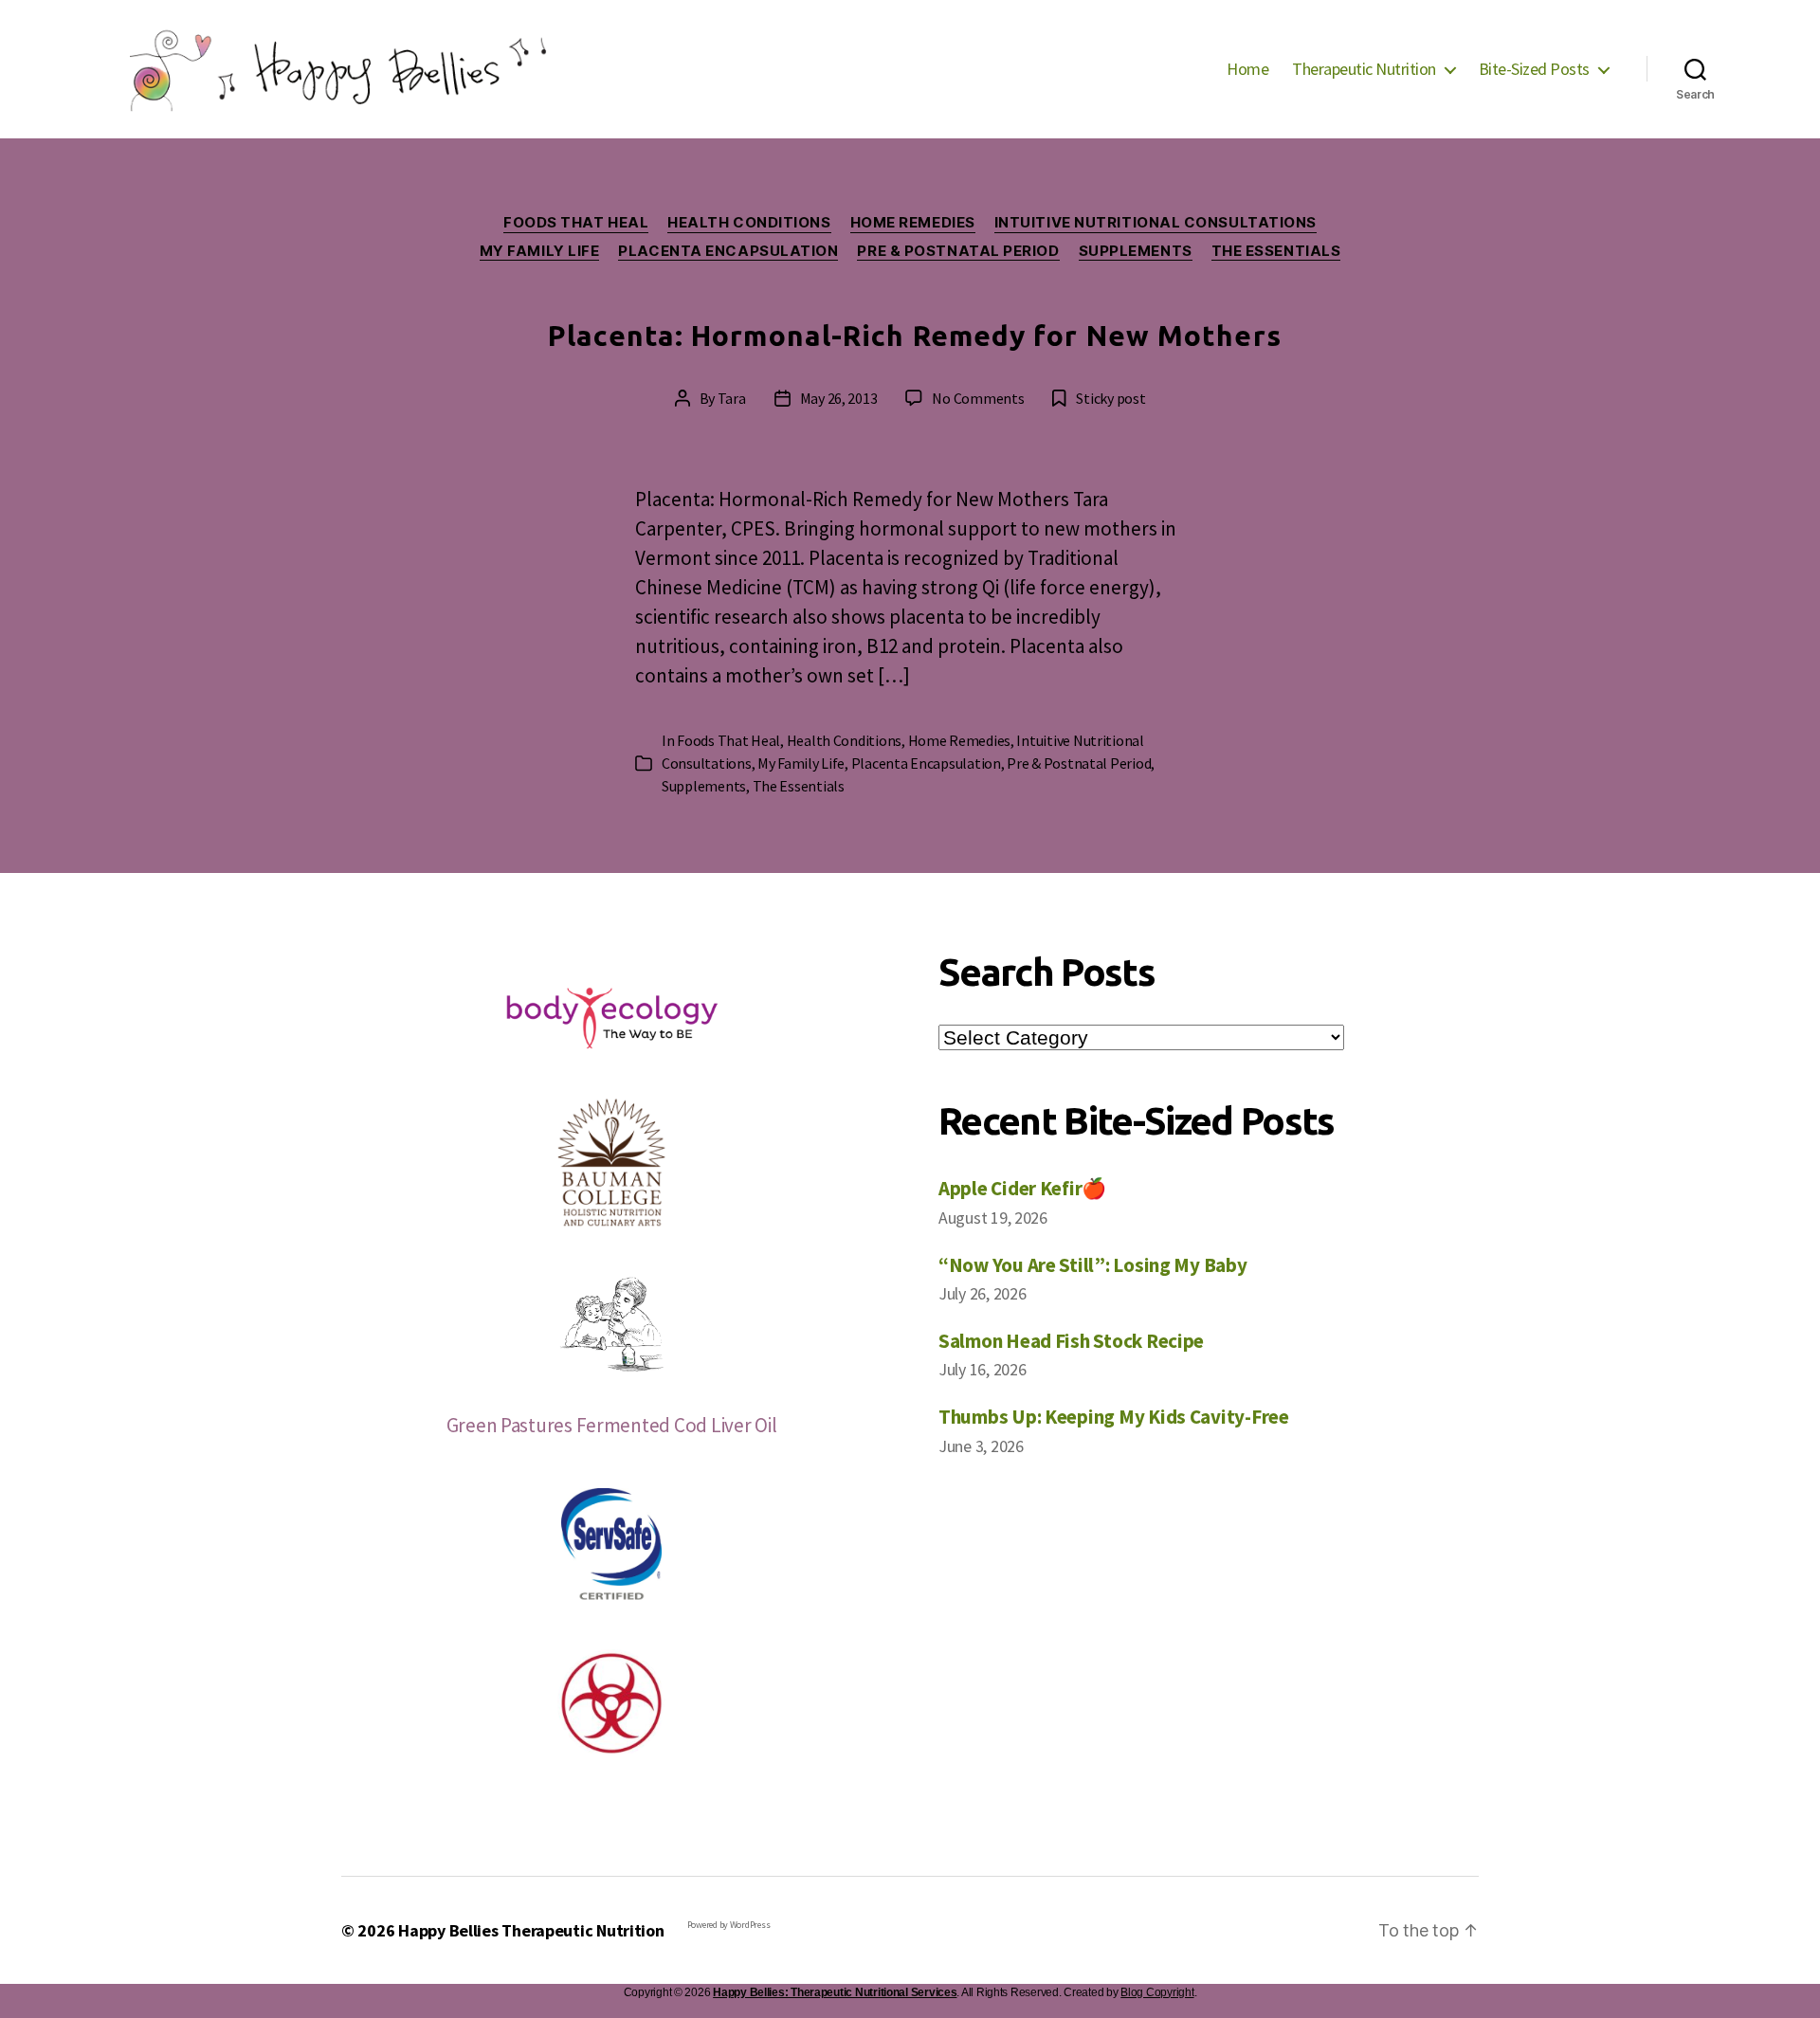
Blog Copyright (1157, 1992)
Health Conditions (749, 223)
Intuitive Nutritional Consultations (1156, 223)
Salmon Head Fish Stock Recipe (1071, 1341)
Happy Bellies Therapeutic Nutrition (531, 1930)
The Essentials (1276, 251)
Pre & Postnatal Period (958, 251)
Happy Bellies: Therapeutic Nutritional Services (835, 1992)
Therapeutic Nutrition (1364, 69)
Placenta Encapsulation (728, 251)
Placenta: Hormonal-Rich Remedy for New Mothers (915, 336)
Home (1247, 69)
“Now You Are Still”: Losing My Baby (1093, 1265)
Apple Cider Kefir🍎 (1022, 1188)
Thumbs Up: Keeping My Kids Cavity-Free (1114, 1417)
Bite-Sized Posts (1534, 69)
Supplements (1136, 251)
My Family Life (540, 251)
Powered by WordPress (729, 1925)
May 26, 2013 (839, 398)
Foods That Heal (576, 223)
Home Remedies (913, 223)
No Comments (978, 398)
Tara (732, 398)
